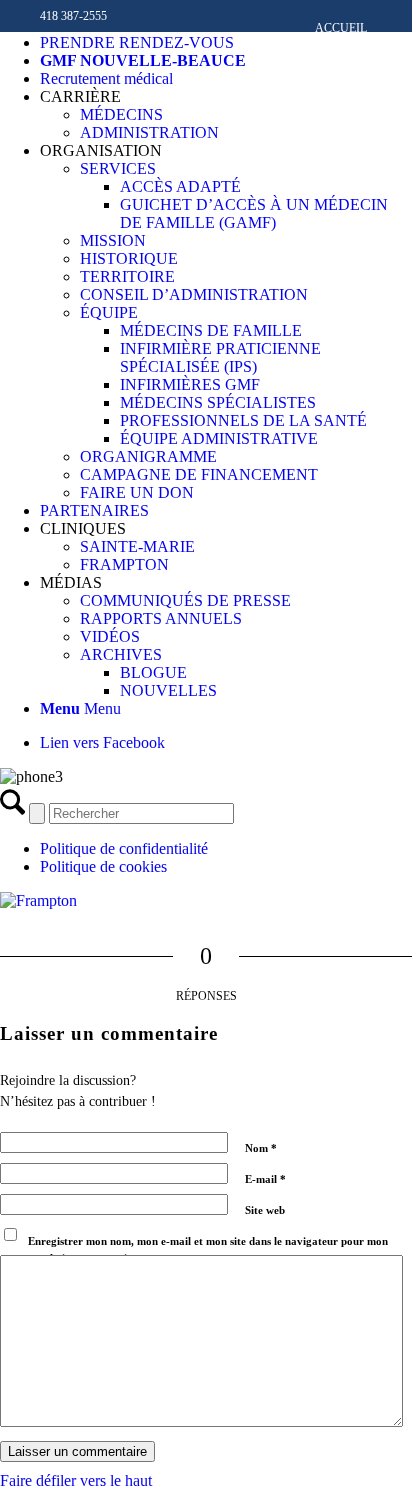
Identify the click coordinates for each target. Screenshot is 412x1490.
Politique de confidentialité (124, 848)
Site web (265, 1210)
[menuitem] (226, 43)
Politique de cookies (103, 866)
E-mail (265, 1179)
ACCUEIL (341, 28)
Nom (261, 1148)
